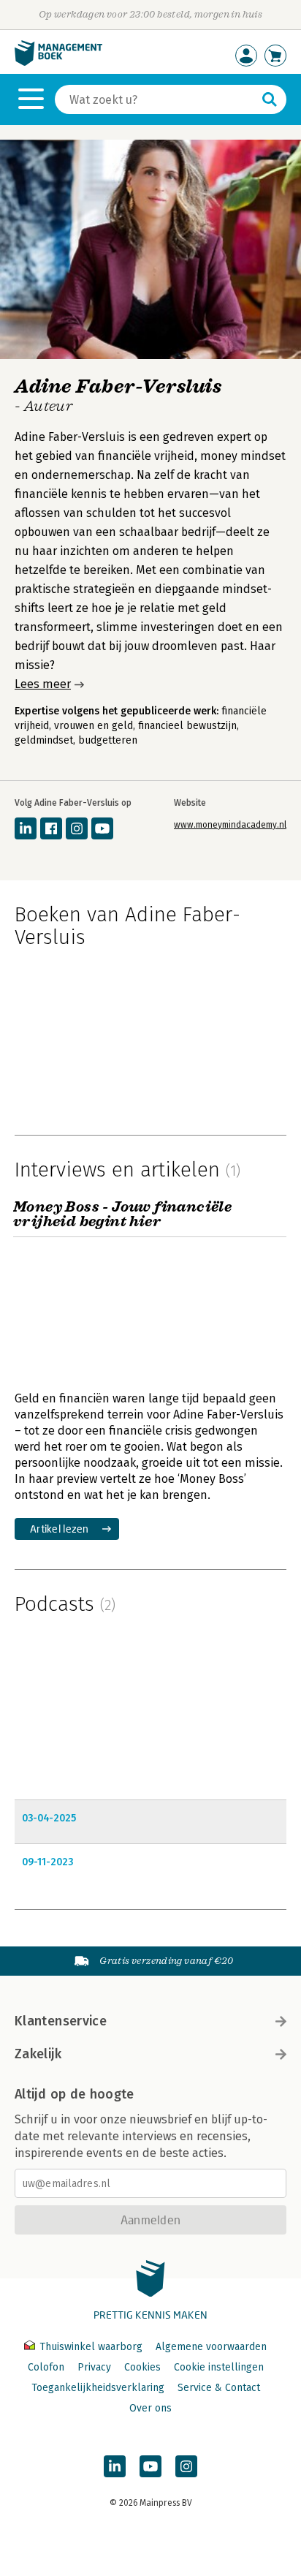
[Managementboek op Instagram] (186, 2466)
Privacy (94, 2367)
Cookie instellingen (219, 2367)
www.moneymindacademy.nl (230, 825)
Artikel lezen (60, 1529)
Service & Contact (219, 2388)
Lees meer (43, 684)
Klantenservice (61, 2021)
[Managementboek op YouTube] (150, 2466)
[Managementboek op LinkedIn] (115, 2466)
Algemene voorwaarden (211, 2347)
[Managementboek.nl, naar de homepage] (58, 63)
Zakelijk (38, 2054)
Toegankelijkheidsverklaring (98, 2388)
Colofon (46, 2367)
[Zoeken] (270, 99)
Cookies (142, 2367)
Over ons (150, 2408)
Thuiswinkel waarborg (91, 2347)
